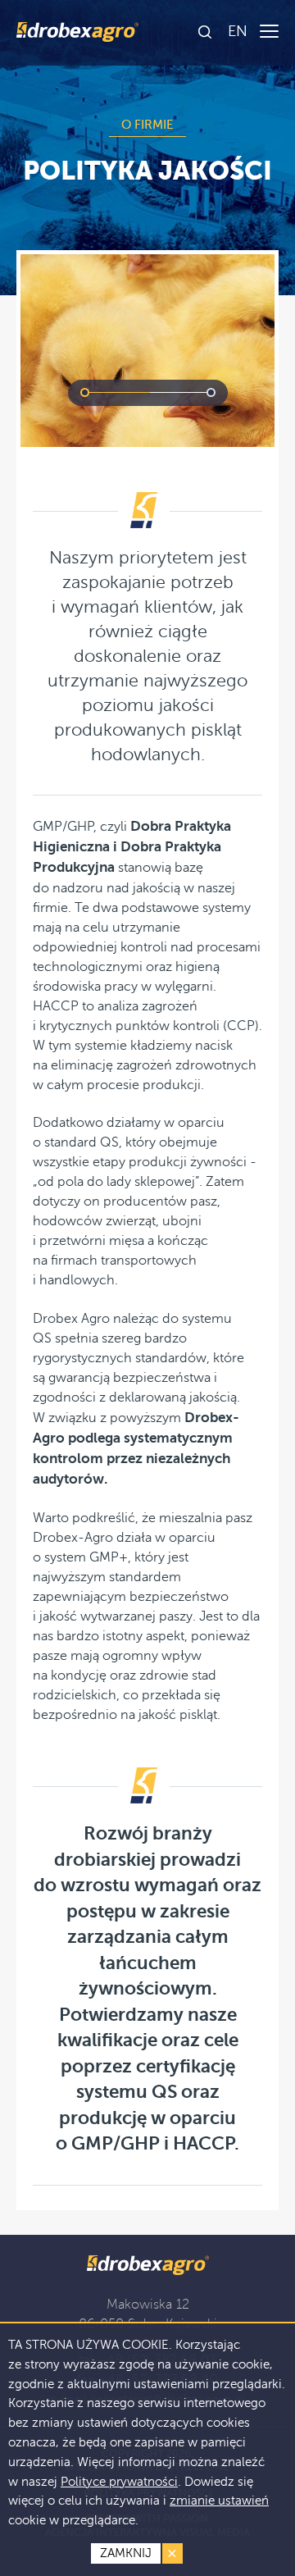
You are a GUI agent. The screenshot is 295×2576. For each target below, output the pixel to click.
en (238, 31)
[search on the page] (206, 33)
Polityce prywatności (119, 2482)
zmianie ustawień (219, 2501)
